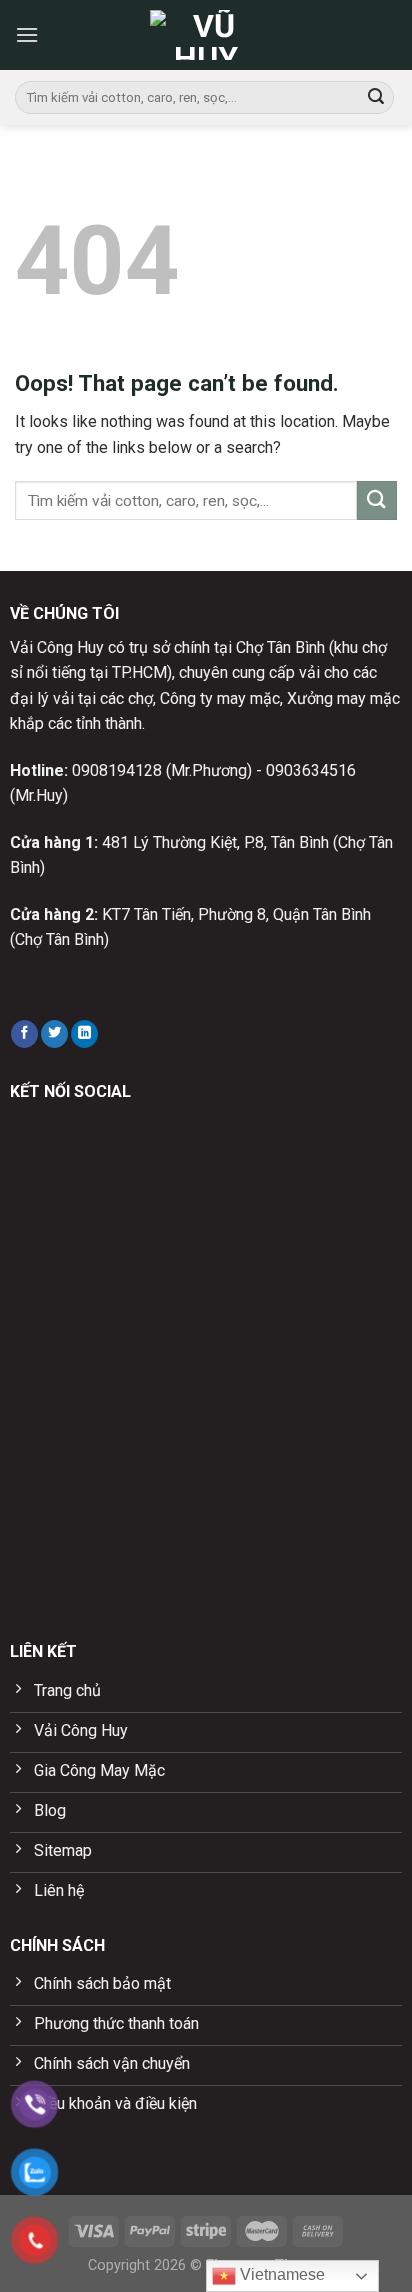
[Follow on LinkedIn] (84, 1034)
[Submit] (376, 98)
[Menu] (27, 34)
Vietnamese (280, 2274)
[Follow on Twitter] (54, 1034)
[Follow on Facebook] (24, 1034)
